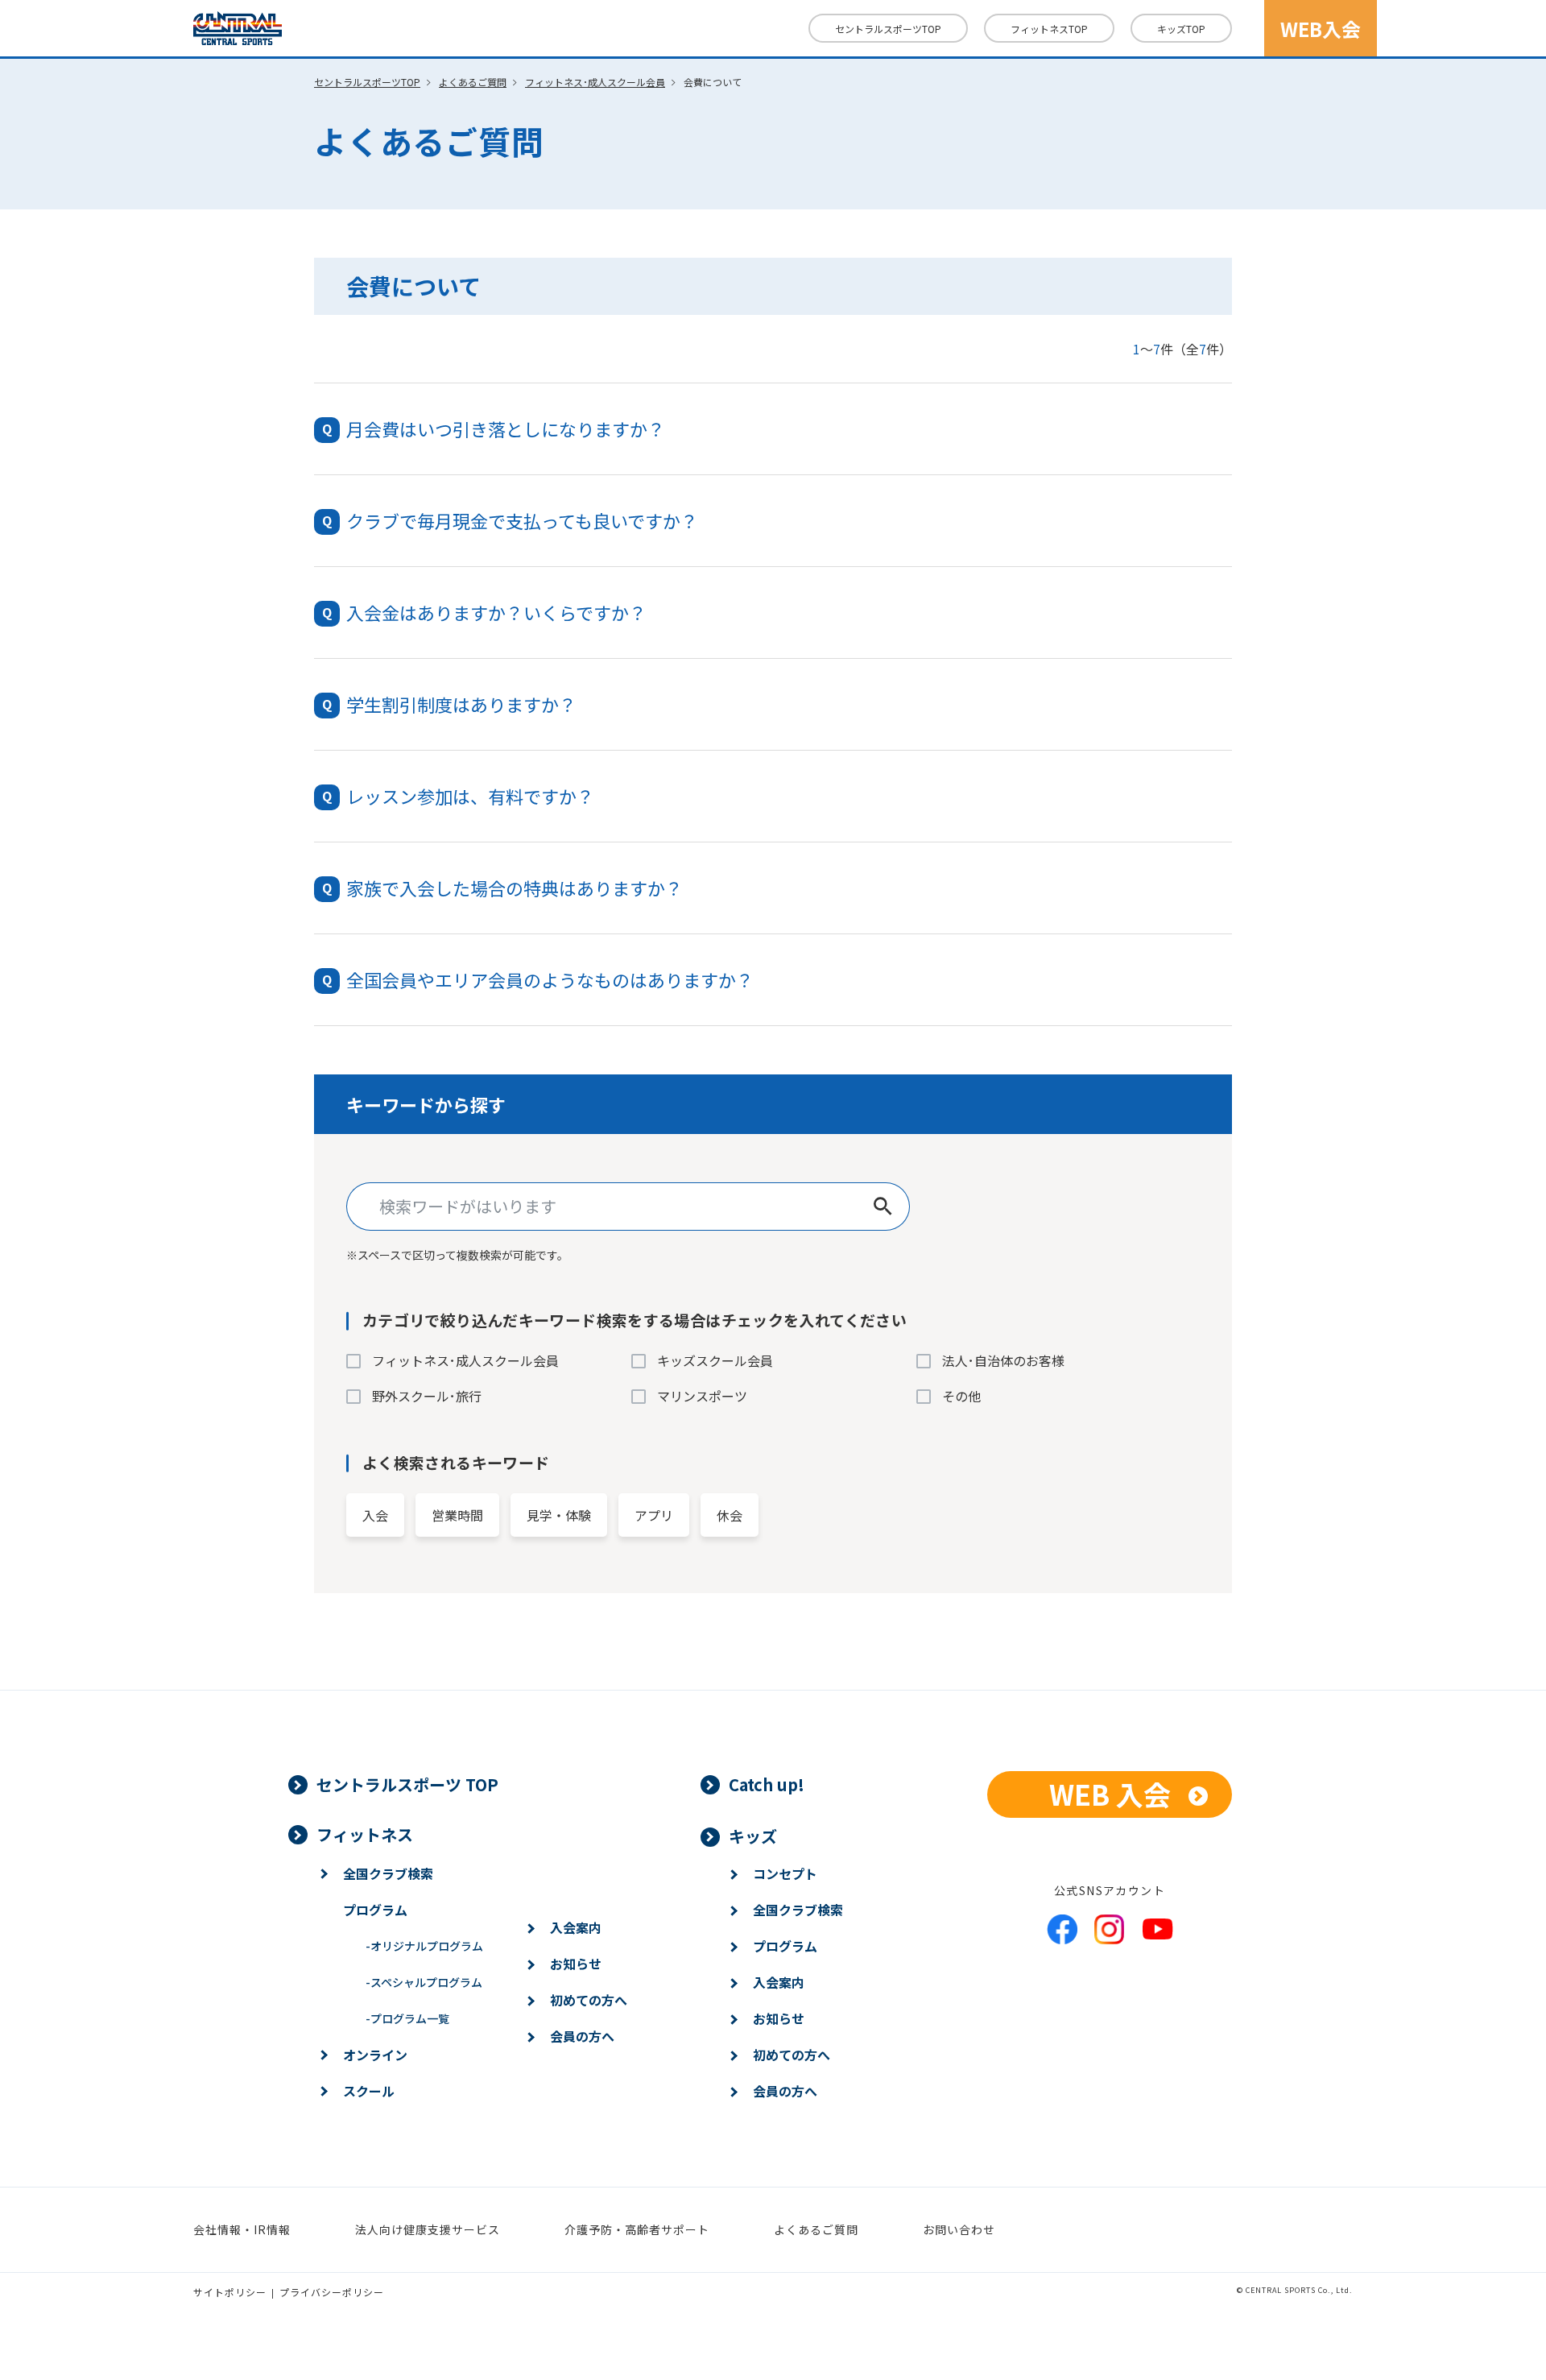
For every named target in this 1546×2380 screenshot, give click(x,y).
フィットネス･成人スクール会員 (595, 82)
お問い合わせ (959, 2229)
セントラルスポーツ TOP (407, 1784)
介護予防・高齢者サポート (637, 2229)
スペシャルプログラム (424, 1982)
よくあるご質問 (473, 82)
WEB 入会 (1110, 1794)
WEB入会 (1321, 29)
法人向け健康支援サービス (428, 2229)
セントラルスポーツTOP (888, 29)
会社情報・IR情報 (242, 2229)
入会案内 (576, 1927)
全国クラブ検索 (388, 1873)
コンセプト (785, 1873)
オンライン (375, 2055)
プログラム (375, 1910)
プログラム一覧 (407, 2018)
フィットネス (1049, 29)
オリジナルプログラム (424, 1946)
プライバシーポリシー (332, 2292)
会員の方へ (582, 2036)
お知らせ (576, 1964)
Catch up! (767, 1784)
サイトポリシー (230, 2292)
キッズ (1181, 29)
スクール (369, 2091)
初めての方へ (589, 2000)
